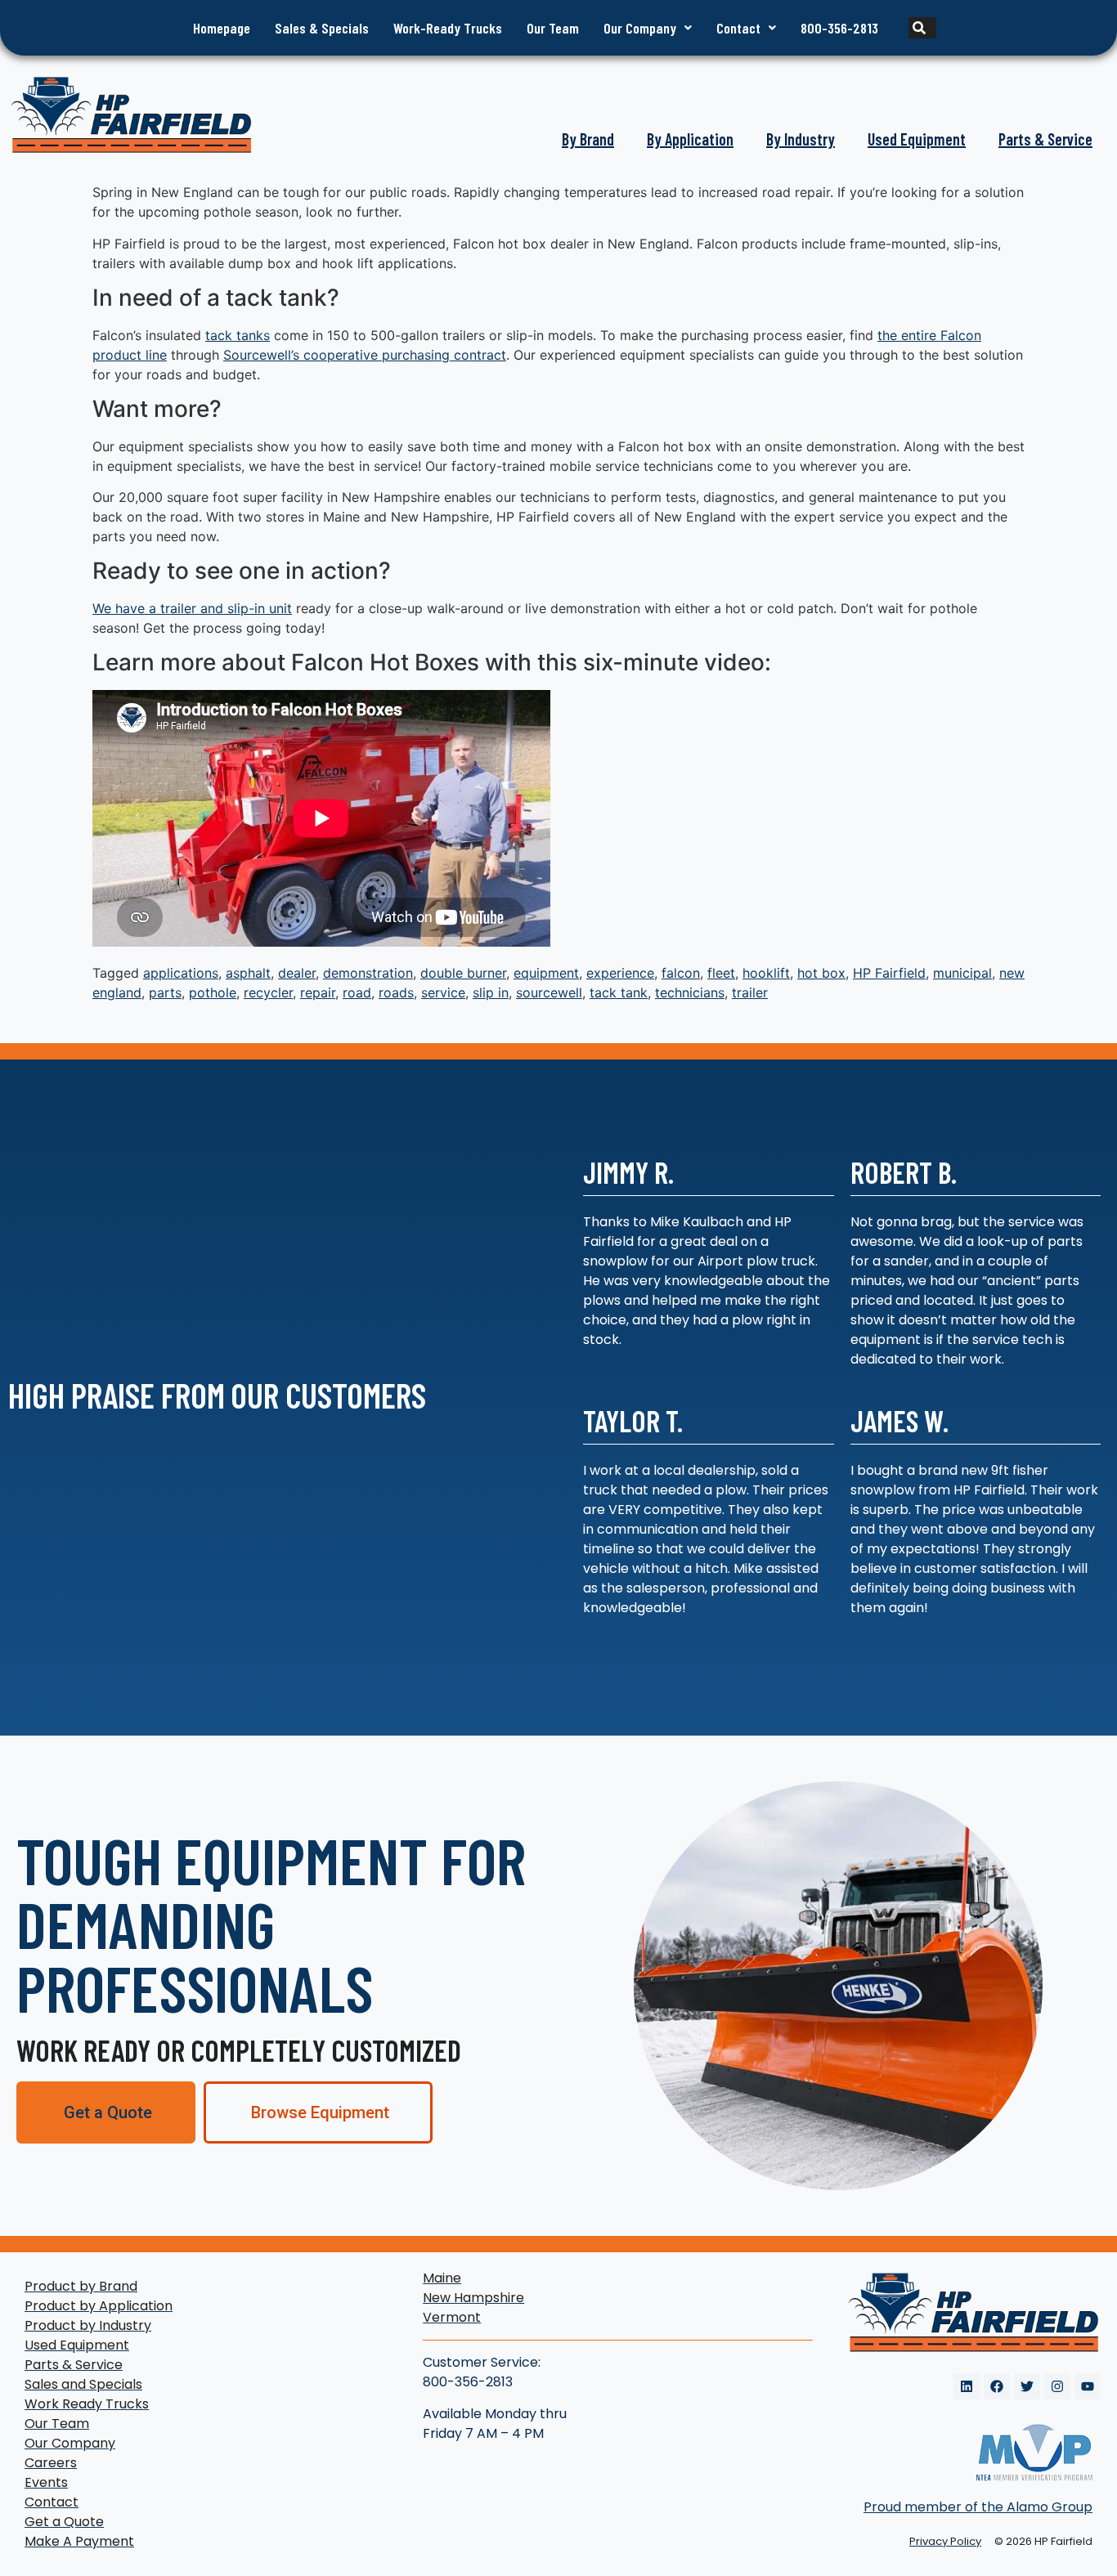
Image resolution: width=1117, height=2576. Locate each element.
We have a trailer (144, 608)
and (212, 608)
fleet (721, 973)
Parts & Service (1045, 139)
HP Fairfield (889, 973)
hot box (821, 973)
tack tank (619, 992)
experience (620, 973)
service (443, 992)
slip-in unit (260, 608)
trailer (750, 992)
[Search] (922, 28)
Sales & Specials (322, 28)
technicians (690, 992)
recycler (268, 992)
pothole (213, 992)
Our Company (640, 28)
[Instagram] (1057, 2386)
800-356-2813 (839, 28)
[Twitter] (1027, 2386)
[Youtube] (1088, 2386)
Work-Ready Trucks (448, 28)
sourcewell (549, 992)
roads (396, 992)
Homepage (222, 28)
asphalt (248, 973)
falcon (681, 973)
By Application (690, 139)
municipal (962, 973)
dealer (297, 973)
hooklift (766, 973)
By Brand (588, 139)
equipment (546, 973)
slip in (491, 992)
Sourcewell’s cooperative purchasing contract (365, 355)
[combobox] (896, 28)
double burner (463, 973)
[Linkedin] (967, 2386)
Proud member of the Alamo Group (978, 2507)
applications (181, 973)
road (357, 992)
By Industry (801, 139)
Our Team (553, 28)
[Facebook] (997, 2386)
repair (318, 992)
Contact (738, 28)
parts (165, 992)
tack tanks (238, 335)
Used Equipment (917, 139)
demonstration (368, 973)
